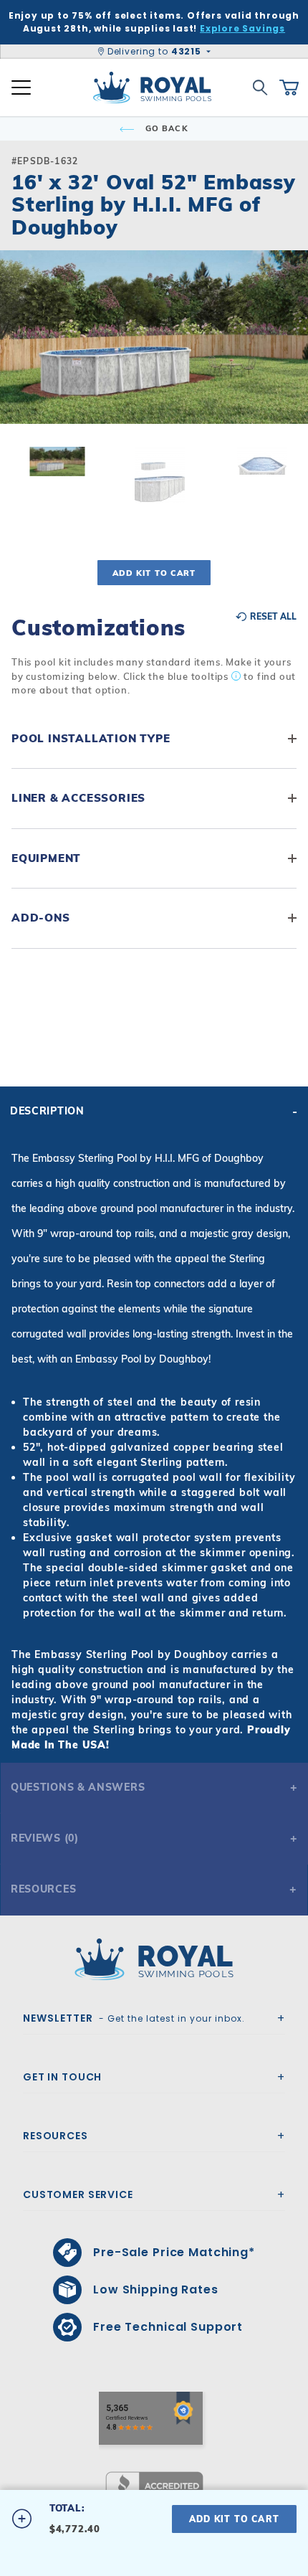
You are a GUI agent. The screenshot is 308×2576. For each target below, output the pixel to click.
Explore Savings (242, 28)
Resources (43, 1889)
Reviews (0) (45, 1838)
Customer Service (78, 2194)
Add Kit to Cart (154, 573)
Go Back (165, 128)
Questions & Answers (78, 1787)
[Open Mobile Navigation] (21, 87)
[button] (23, 360)
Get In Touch (62, 2077)
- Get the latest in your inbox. (134, 2018)
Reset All (272, 617)
